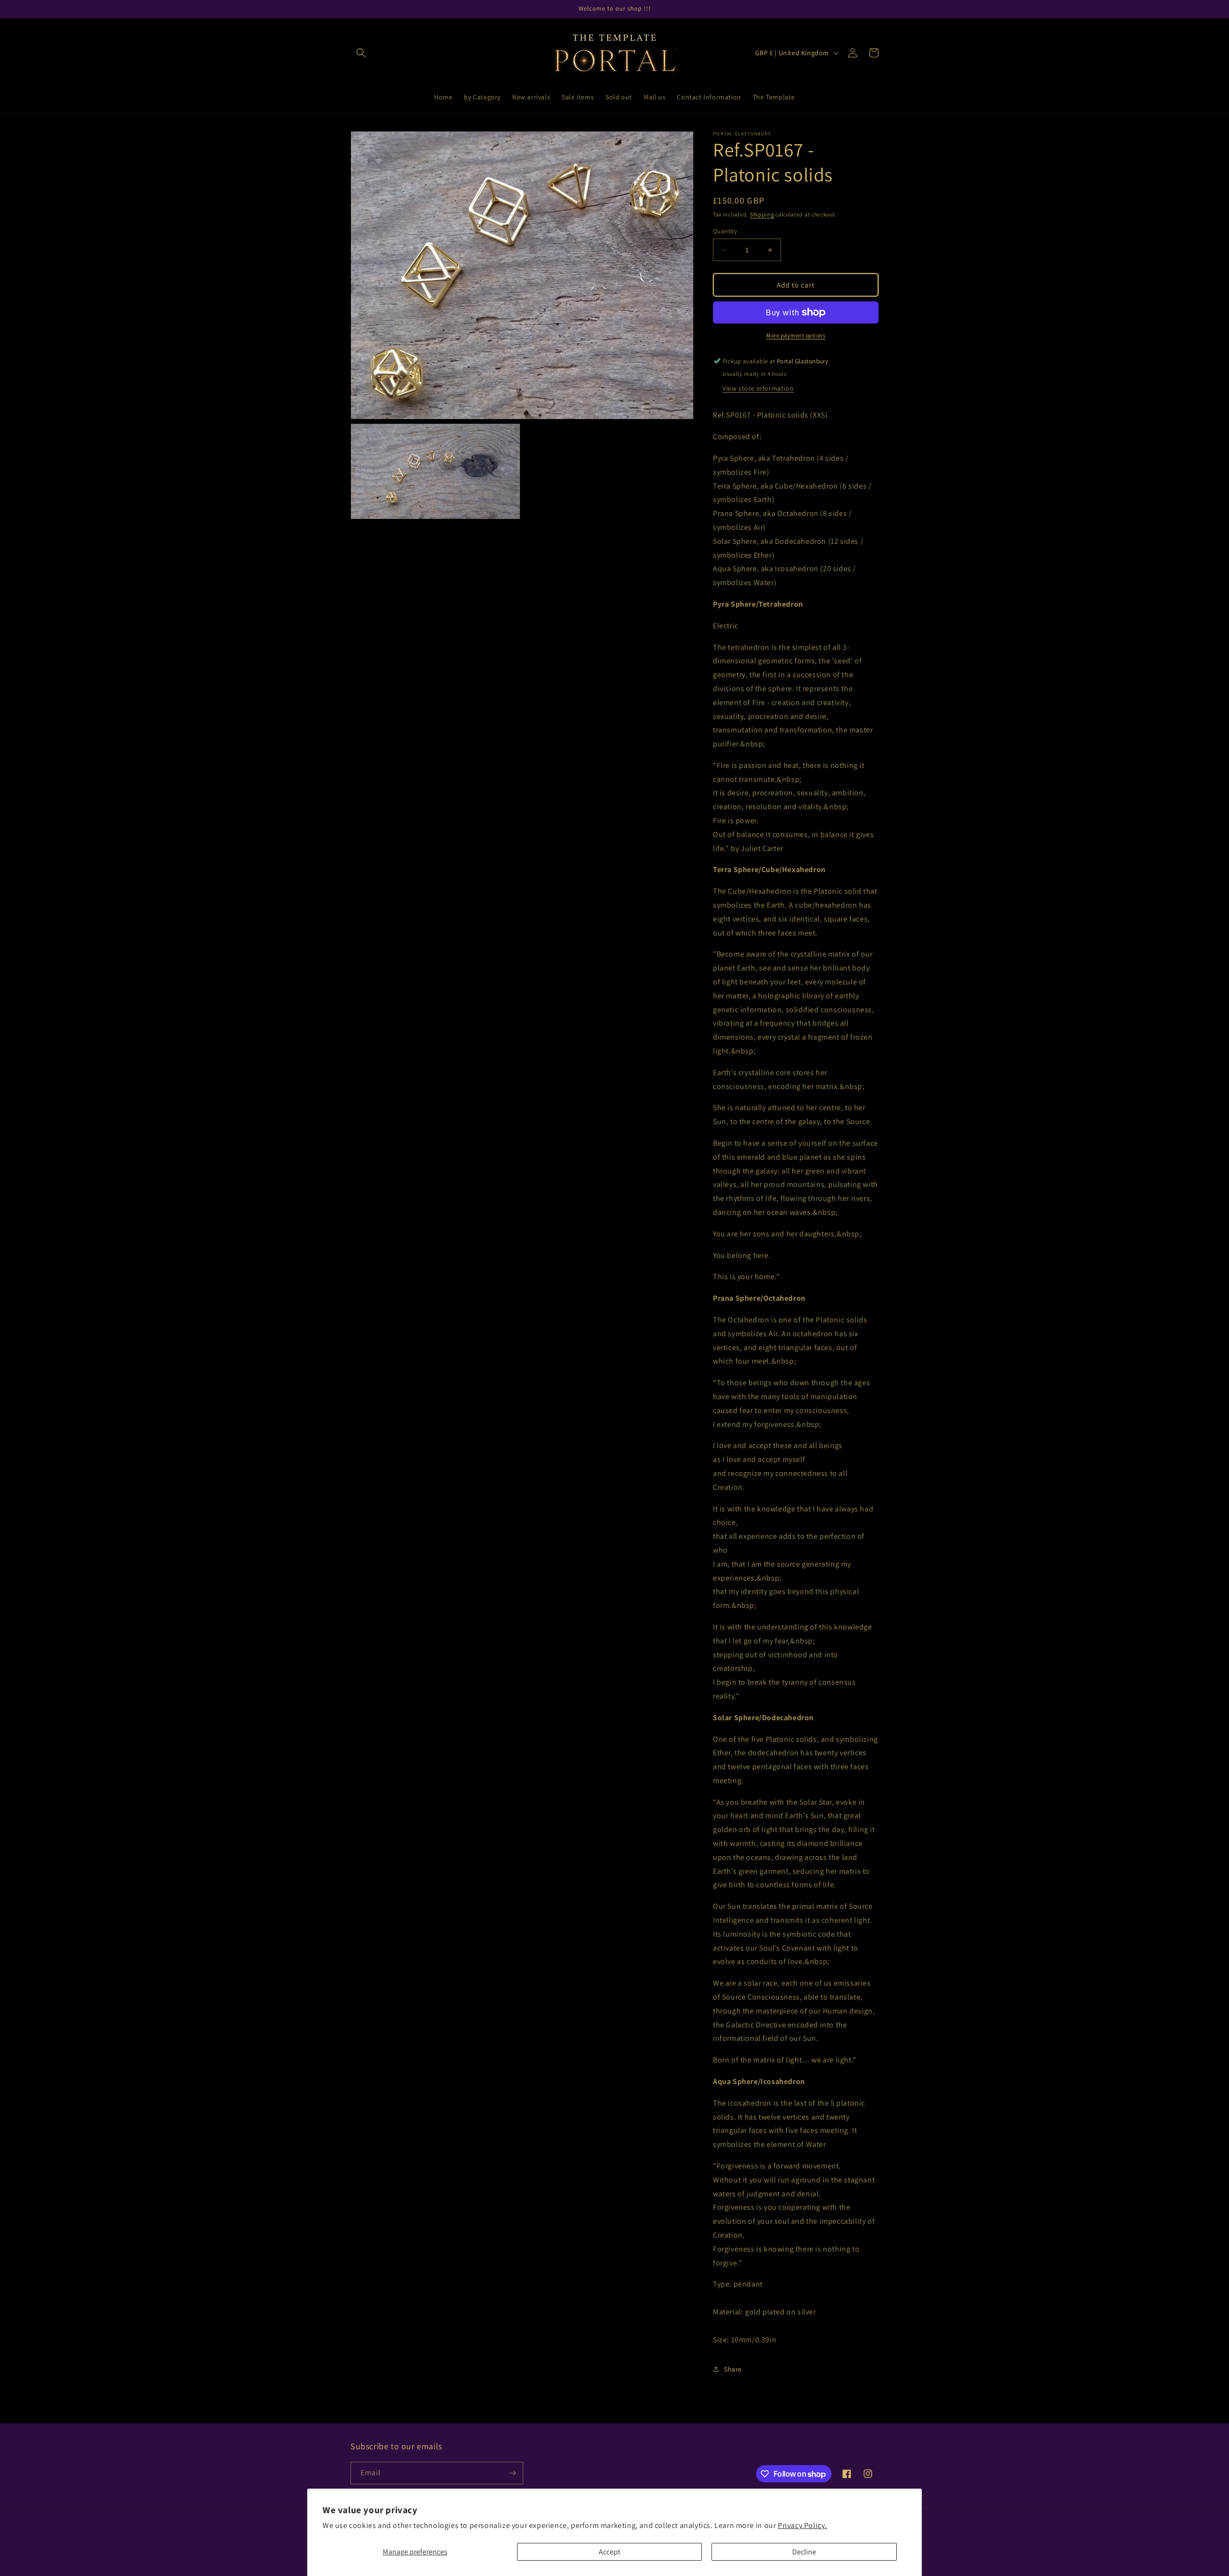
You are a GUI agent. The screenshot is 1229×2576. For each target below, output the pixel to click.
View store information (758, 388)
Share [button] (733, 2369)
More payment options (796, 335)
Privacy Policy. (802, 2525)
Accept (609, 2552)
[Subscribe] (512, 2473)
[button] (361, 53)
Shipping (762, 214)
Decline (804, 2552)
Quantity (725, 231)
